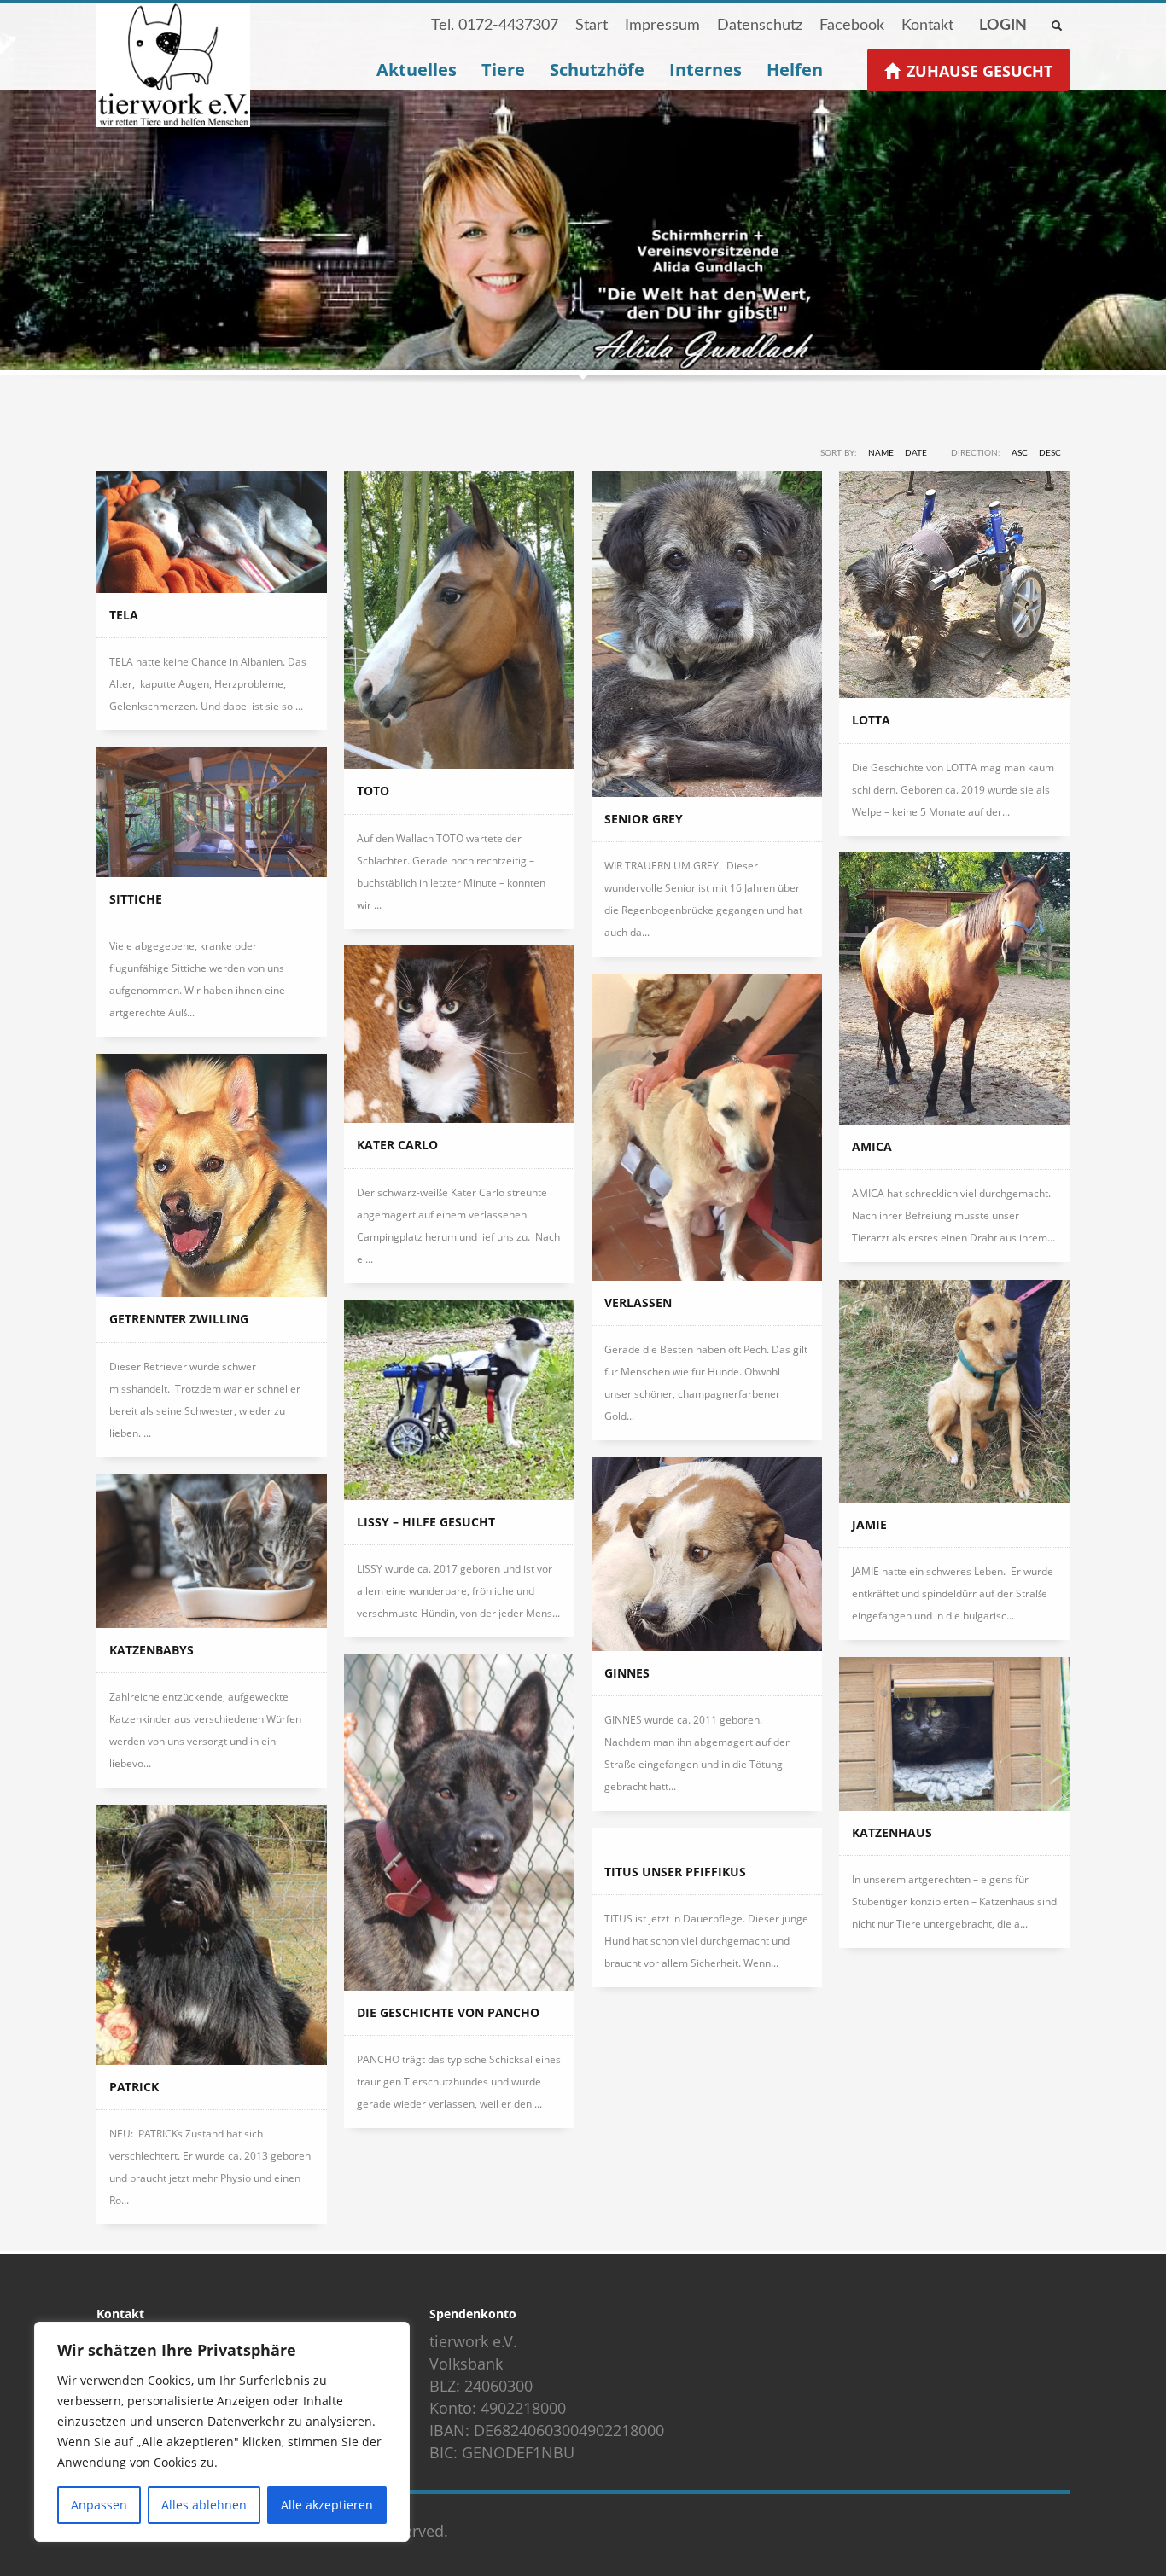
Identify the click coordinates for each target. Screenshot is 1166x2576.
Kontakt (927, 26)
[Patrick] (212, 1935)
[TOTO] (459, 620)
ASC (1020, 453)
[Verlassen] (707, 1127)
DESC (1050, 453)
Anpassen (99, 2505)
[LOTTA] (954, 584)
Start (592, 26)
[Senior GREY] (707, 634)
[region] (222, 2432)
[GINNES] (707, 1554)
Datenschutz (760, 26)
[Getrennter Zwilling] (212, 1175)
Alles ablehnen (204, 2505)
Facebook (852, 26)
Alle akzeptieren (327, 2505)
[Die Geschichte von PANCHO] (459, 1823)
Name (881, 453)
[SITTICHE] (212, 812)
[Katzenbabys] (212, 1551)
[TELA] (212, 532)
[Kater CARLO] (459, 1034)
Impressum (662, 26)
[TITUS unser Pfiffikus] (707, 1839)
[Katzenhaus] (954, 1734)
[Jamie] (954, 1391)
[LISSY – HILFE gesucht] (459, 1400)
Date (916, 453)
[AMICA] (954, 989)
